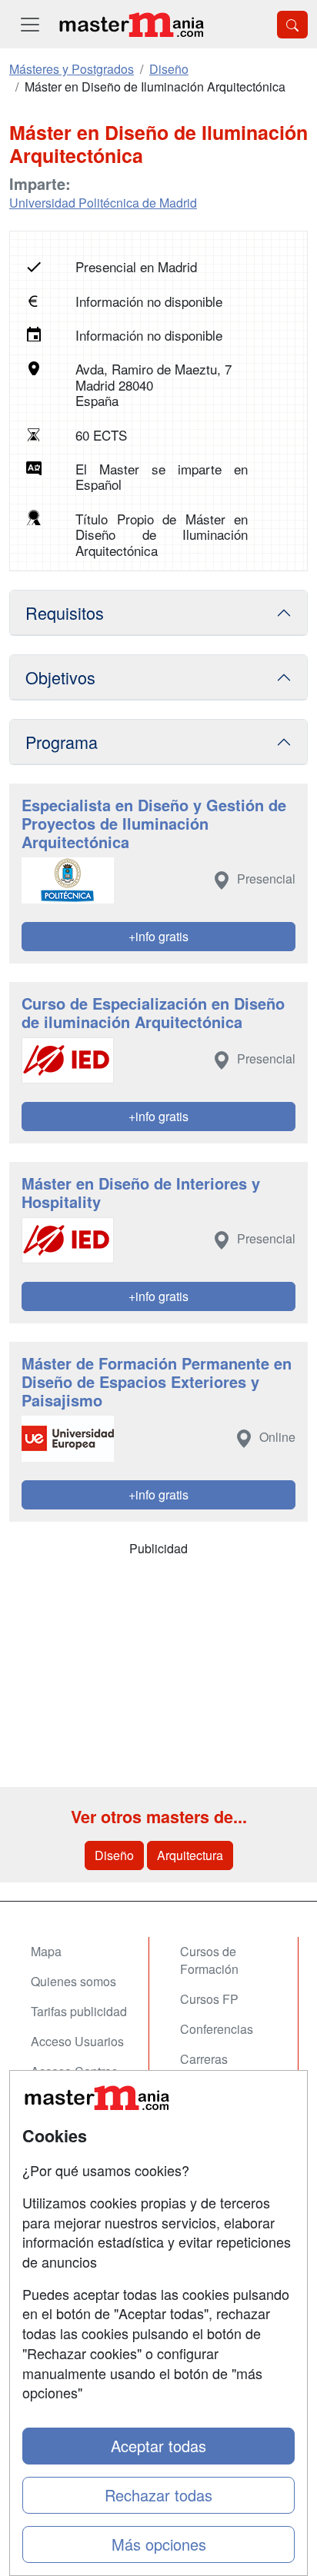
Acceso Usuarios (77, 2041)
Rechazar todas (158, 2495)
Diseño (114, 1855)
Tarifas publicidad (79, 2011)
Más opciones (159, 2544)
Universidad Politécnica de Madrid (103, 203)
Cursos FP (209, 1999)
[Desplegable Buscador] (292, 25)
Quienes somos (73, 1981)
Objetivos (60, 677)
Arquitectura (190, 1855)
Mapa (46, 1951)
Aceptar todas (158, 2446)
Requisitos (65, 612)
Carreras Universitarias (218, 2068)
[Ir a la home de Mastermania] (131, 24)
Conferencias (217, 2029)
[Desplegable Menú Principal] (30, 24)
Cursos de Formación (209, 1960)
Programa (62, 742)
